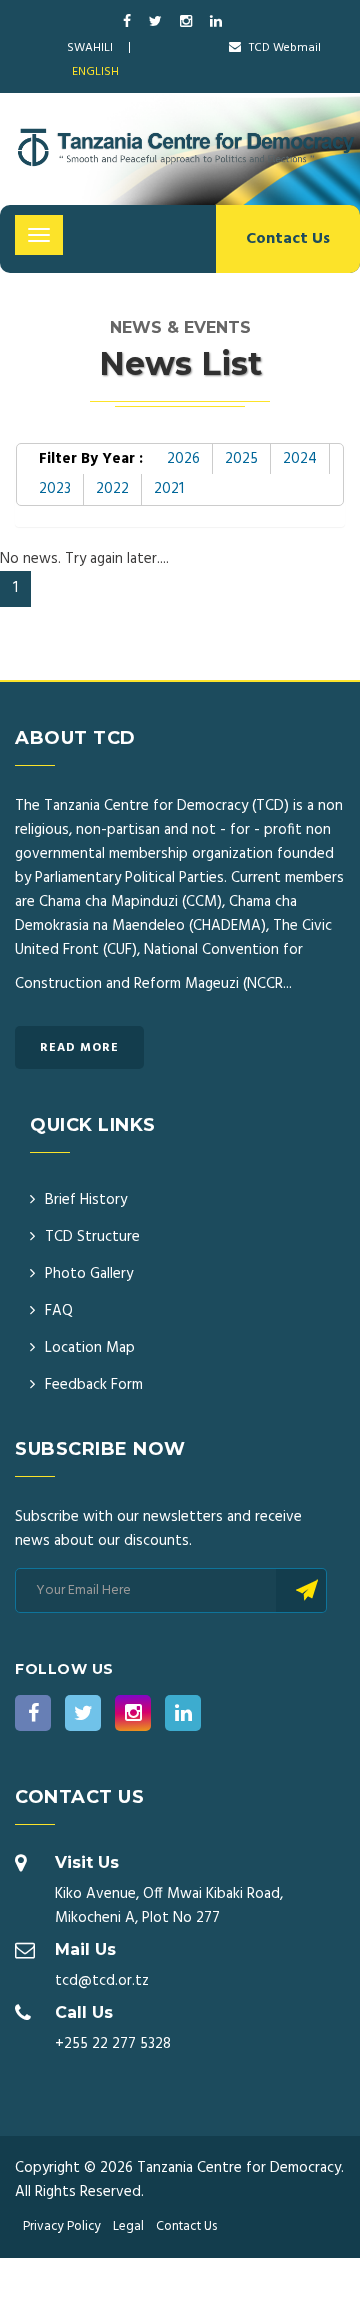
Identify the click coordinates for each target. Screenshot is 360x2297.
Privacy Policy (62, 2227)
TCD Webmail (283, 48)
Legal (128, 2227)
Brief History (86, 1200)
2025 (241, 459)
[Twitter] (157, 22)
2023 (55, 489)
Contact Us (288, 239)
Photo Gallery (89, 1274)
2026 (183, 459)
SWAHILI (90, 48)
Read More (79, 1048)
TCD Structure (92, 1237)
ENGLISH (95, 72)
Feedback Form (94, 1385)
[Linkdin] (216, 22)
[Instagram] (187, 22)
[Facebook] (128, 22)
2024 (300, 459)
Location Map (90, 1348)
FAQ (59, 1311)
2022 (112, 489)
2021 (169, 489)
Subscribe (301, 1590)
